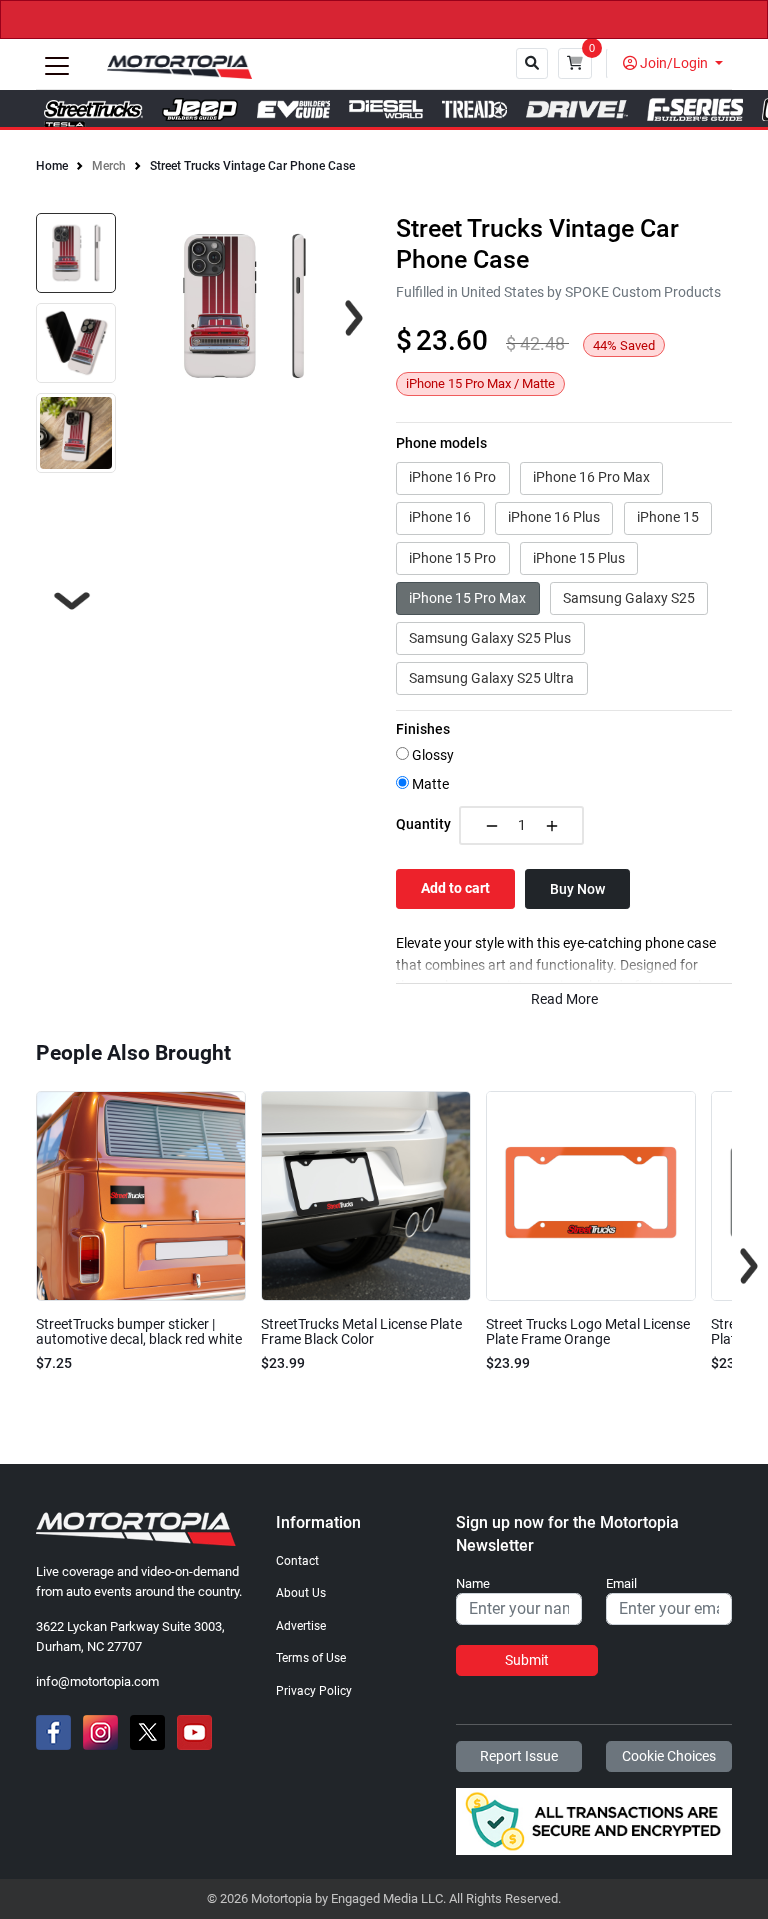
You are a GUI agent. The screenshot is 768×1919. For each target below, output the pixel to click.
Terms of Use (311, 1658)
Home (52, 166)
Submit (527, 1660)
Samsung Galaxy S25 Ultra (491, 678)
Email (621, 1584)
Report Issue (519, 1756)
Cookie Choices (669, 1756)
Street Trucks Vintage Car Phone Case (252, 166)
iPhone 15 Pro (452, 558)
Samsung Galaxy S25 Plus (490, 638)
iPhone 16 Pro (452, 477)
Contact (297, 1561)
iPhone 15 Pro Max (467, 598)
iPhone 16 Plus (554, 517)
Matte (429, 784)
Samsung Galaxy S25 (629, 598)
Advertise (301, 1626)
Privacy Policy (314, 1691)
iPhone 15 (668, 517)
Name (473, 1584)
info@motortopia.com (97, 1681)
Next (72, 601)
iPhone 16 (440, 517)
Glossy (431, 755)
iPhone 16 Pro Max (591, 477)
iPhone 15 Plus (579, 558)
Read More (564, 999)
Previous (19, 1266)
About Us (301, 1593)
